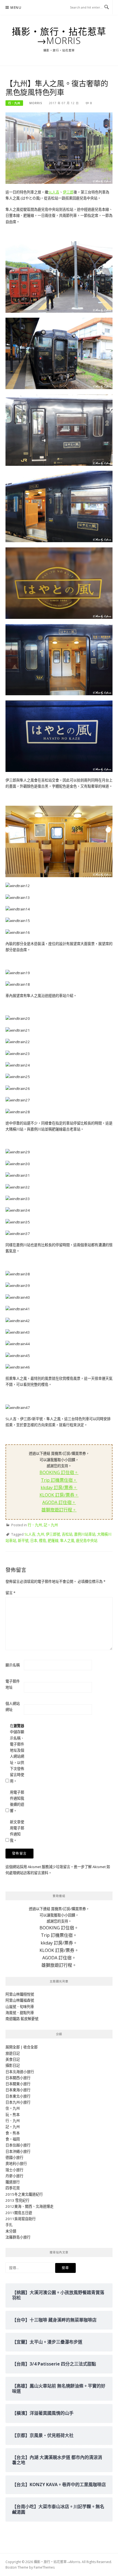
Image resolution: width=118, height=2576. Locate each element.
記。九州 (51, 1525)
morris (36, 103)
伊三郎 (68, 192)
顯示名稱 (13, 1665)
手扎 (9, 2225)
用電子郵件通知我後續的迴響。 (17, 1801)
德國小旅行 (14, 2157)
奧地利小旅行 (16, 2164)
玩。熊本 (13, 2115)
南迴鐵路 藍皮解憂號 (22, 2019)
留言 (10, 1593)
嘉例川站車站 (85, 1534)
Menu (16, 8)
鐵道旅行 (13, 2182)
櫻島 (43, 1541)
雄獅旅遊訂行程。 (59, 1510)
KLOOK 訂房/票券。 (59, 1495)
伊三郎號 (53, 1534)
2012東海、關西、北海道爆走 (29, 2206)
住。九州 (13, 2108)
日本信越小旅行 (18, 2145)
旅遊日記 (13, 2053)
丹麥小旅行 (14, 2176)
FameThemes (44, 2567)
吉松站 (67, 1534)
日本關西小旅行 (18, 2078)
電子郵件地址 (13, 1684)
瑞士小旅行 (14, 2170)
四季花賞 (13, 2188)
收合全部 (30, 2047)
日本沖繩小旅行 (18, 2151)
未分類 (11, 2231)
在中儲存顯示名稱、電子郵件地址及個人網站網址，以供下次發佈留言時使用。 (17, 1753)
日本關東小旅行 (18, 2084)
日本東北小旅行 (18, 2096)
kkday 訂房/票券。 (59, 1488)
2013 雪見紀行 (17, 2200)
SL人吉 (54, 192)
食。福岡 (13, 2139)
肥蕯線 (53, 1541)
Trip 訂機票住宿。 (59, 1480)
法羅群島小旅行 (18, 2237)
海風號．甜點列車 (20, 2013)
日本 (34, 1541)
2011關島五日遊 (19, 2213)
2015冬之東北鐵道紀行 (24, 2194)
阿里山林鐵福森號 (20, 2000)
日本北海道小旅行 (20, 2072)
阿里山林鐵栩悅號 (20, 1994)
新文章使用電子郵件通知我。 (17, 1831)
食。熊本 (13, 2133)
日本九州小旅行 (18, 2102)
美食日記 (13, 2059)
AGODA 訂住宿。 (59, 1502)
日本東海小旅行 (18, 2090)
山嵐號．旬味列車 (20, 2007)
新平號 (23, 1541)
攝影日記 (13, 2065)
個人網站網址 (13, 1707)
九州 (41, 1534)
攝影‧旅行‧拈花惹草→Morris (59, 36)
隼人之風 (67, 1541)
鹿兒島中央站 (87, 1541)
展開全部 (13, 2047)
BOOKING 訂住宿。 (59, 1472)
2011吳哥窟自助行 (21, 2219)
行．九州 (14, 103)
